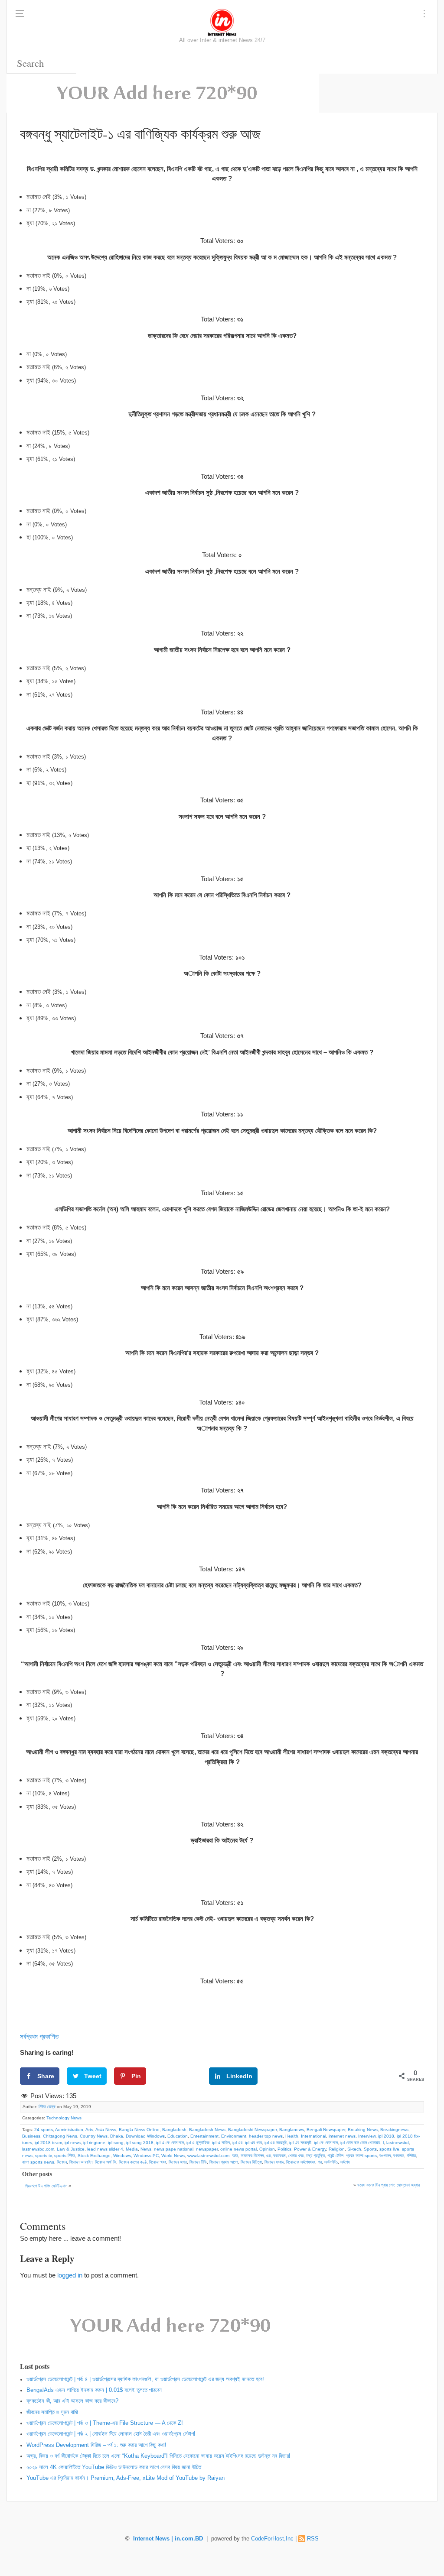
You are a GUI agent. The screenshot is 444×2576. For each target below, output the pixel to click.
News (146, 2149)
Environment (234, 2136)
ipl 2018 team (48, 2143)
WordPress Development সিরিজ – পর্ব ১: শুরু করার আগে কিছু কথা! (96, 2445)
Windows (122, 2156)
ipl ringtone (94, 2143)
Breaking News (363, 2130)
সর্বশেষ (345, 2162)
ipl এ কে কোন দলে (170, 2143)
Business (31, 2136)
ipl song (116, 2143)
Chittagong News (60, 2136)
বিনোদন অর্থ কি (106, 2162)
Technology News (64, 2118)
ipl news (73, 2143)
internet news (342, 2136)
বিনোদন (62, 2162)
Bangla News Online (139, 2130)
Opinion (267, 2149)
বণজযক (399, 2156)
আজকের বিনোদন (252, 2156)
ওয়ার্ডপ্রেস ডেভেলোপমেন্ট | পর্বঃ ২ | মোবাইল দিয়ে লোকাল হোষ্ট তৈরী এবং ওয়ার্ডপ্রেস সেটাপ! (111, 2434)
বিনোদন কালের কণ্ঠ (133, 2162)
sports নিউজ (65, 2156)
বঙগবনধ (385, 2156)
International (313, 2136)
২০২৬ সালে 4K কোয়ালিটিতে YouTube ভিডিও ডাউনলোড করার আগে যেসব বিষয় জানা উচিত (114, 2467)
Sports (370, 2149)
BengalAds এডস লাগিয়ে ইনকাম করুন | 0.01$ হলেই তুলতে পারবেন (94, 2390)
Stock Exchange (94, 2156)
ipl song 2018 (140, 2143)
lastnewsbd (398, 2143)
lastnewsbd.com (38, 2149)
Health (292, 2136)
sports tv (43, 2156)
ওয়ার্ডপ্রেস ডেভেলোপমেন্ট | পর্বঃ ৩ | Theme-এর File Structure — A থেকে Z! (105, 2423)
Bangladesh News (207, 2130)
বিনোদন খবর (158, 2162)
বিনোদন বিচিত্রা (251, 2162)
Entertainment (204, 2136)
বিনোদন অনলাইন (81, 2162)
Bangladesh (174, 2130)
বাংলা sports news (38, 2162)
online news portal (238, 2149)
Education (178, 2136)
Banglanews (292, 2130)
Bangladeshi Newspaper (252, 2130)
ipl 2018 (386, 2136)
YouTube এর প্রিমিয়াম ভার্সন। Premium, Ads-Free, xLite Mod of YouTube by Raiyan (126, 2478)
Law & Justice (71, 2149)
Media (132, 2149)
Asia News (106, 2130)
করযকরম (279, 2156)
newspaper (207, 2149)
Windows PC (146, 2156)
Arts (89, 2130)
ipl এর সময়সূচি (276, 2143)
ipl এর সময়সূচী (300, 2143)
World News (173, 2156)
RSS (313, 2539)
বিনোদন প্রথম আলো (224, 2162)
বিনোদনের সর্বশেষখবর (301, 2162)
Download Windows (145, 2136)
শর (320, 2162)
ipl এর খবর (253, 2143)
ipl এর (237, 2143)
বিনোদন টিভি (198, 2162)
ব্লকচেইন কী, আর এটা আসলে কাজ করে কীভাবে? (72, 2401)
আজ (235, 2156)
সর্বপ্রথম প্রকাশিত (39, 2036)
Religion (337, 2149)
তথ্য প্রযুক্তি (315, 2156)
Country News (94, 2136)
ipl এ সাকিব (221, 2143)
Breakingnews (394, 2130)
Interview (367, 2136)
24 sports (44, 2130)
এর (268, 2156)
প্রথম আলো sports (361, 2156)
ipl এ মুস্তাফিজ (198, 2143)
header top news (266, 2136)
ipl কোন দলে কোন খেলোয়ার (360, 2143)
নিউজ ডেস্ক (47, 2107)
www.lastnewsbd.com (208, 2156)
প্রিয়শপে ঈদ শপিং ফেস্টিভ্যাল (46, 2186)
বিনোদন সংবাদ (274, 2162)
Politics (284, 2149)
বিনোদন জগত (178, 2162)
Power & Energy (310, 2149)
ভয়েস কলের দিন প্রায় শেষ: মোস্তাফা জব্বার (388, 2185)
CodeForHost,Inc (272, 2539)
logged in (70, 2275)
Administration (69, 2130)
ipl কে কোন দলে (326, 2143)
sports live (389, 2149)
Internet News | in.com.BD (168, 2539)
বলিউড (411, 2156)
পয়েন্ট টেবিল (335, 2156)
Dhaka (117, 2136)
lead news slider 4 (105, 2149)
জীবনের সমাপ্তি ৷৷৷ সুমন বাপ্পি (52, 2412)
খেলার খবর (296, 2156)
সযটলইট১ (331, 2162)
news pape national (174, 2149)
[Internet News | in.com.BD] (222, 22)
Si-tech (354, 2149)
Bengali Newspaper (326, 2130)
